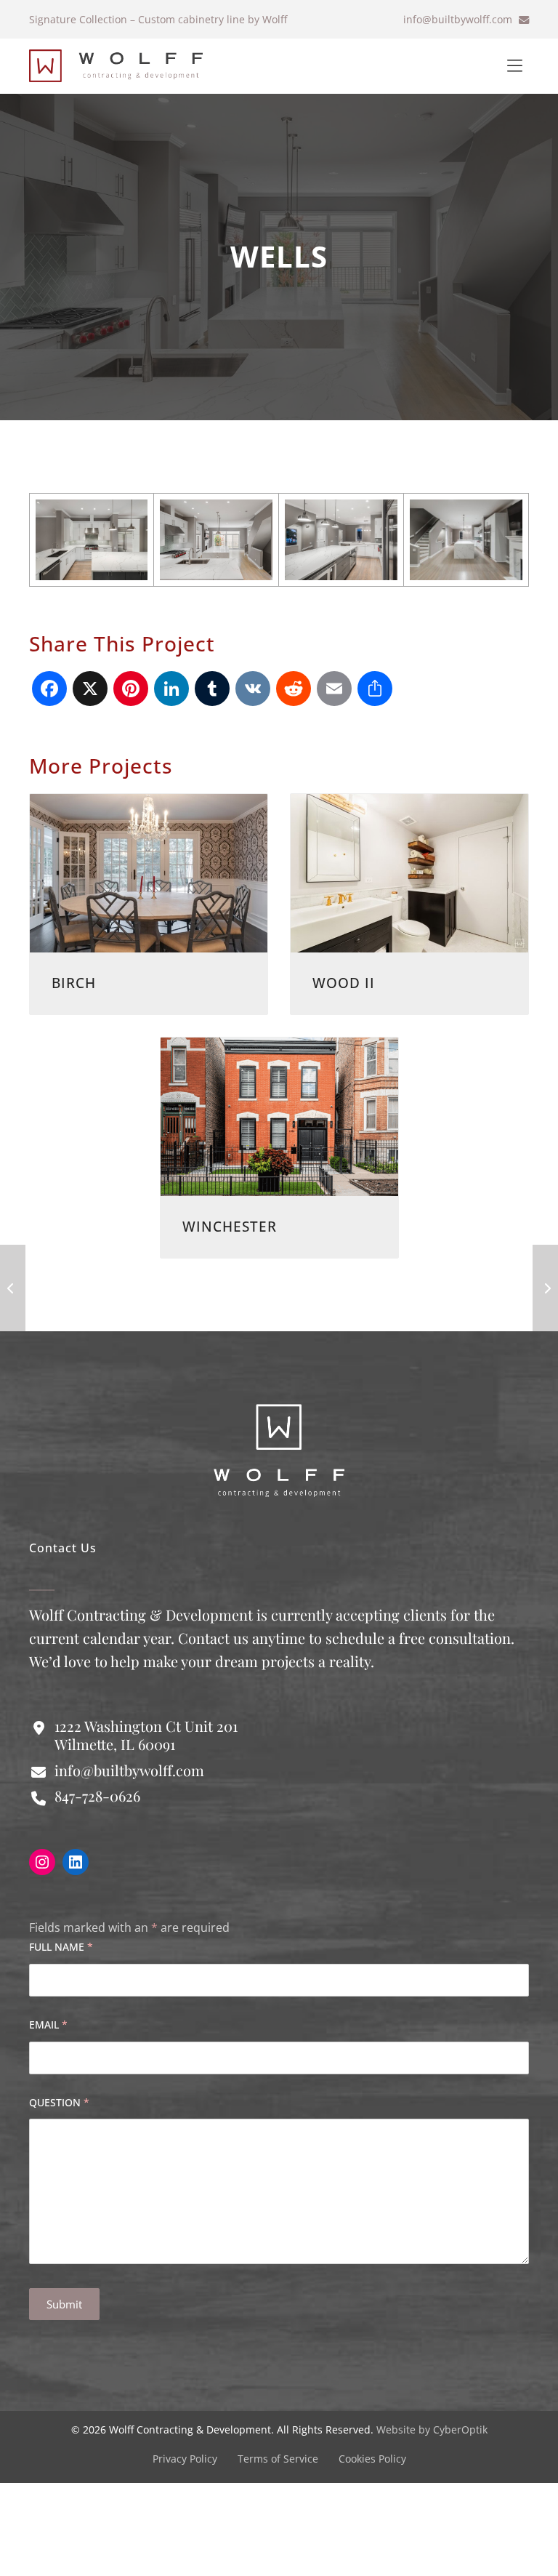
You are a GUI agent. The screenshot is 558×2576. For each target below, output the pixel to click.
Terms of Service (278, 2459)
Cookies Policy (372, 2459)
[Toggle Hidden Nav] (514, 66)
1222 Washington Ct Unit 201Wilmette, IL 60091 (146, 1735)
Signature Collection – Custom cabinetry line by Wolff (158, 19)
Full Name (61, 1947)
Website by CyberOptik (432, 2429)
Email (48, 2025)
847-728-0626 (97, 1795)
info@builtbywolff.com (459, 19)
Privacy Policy (185, 2459)
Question (59, 2102)
